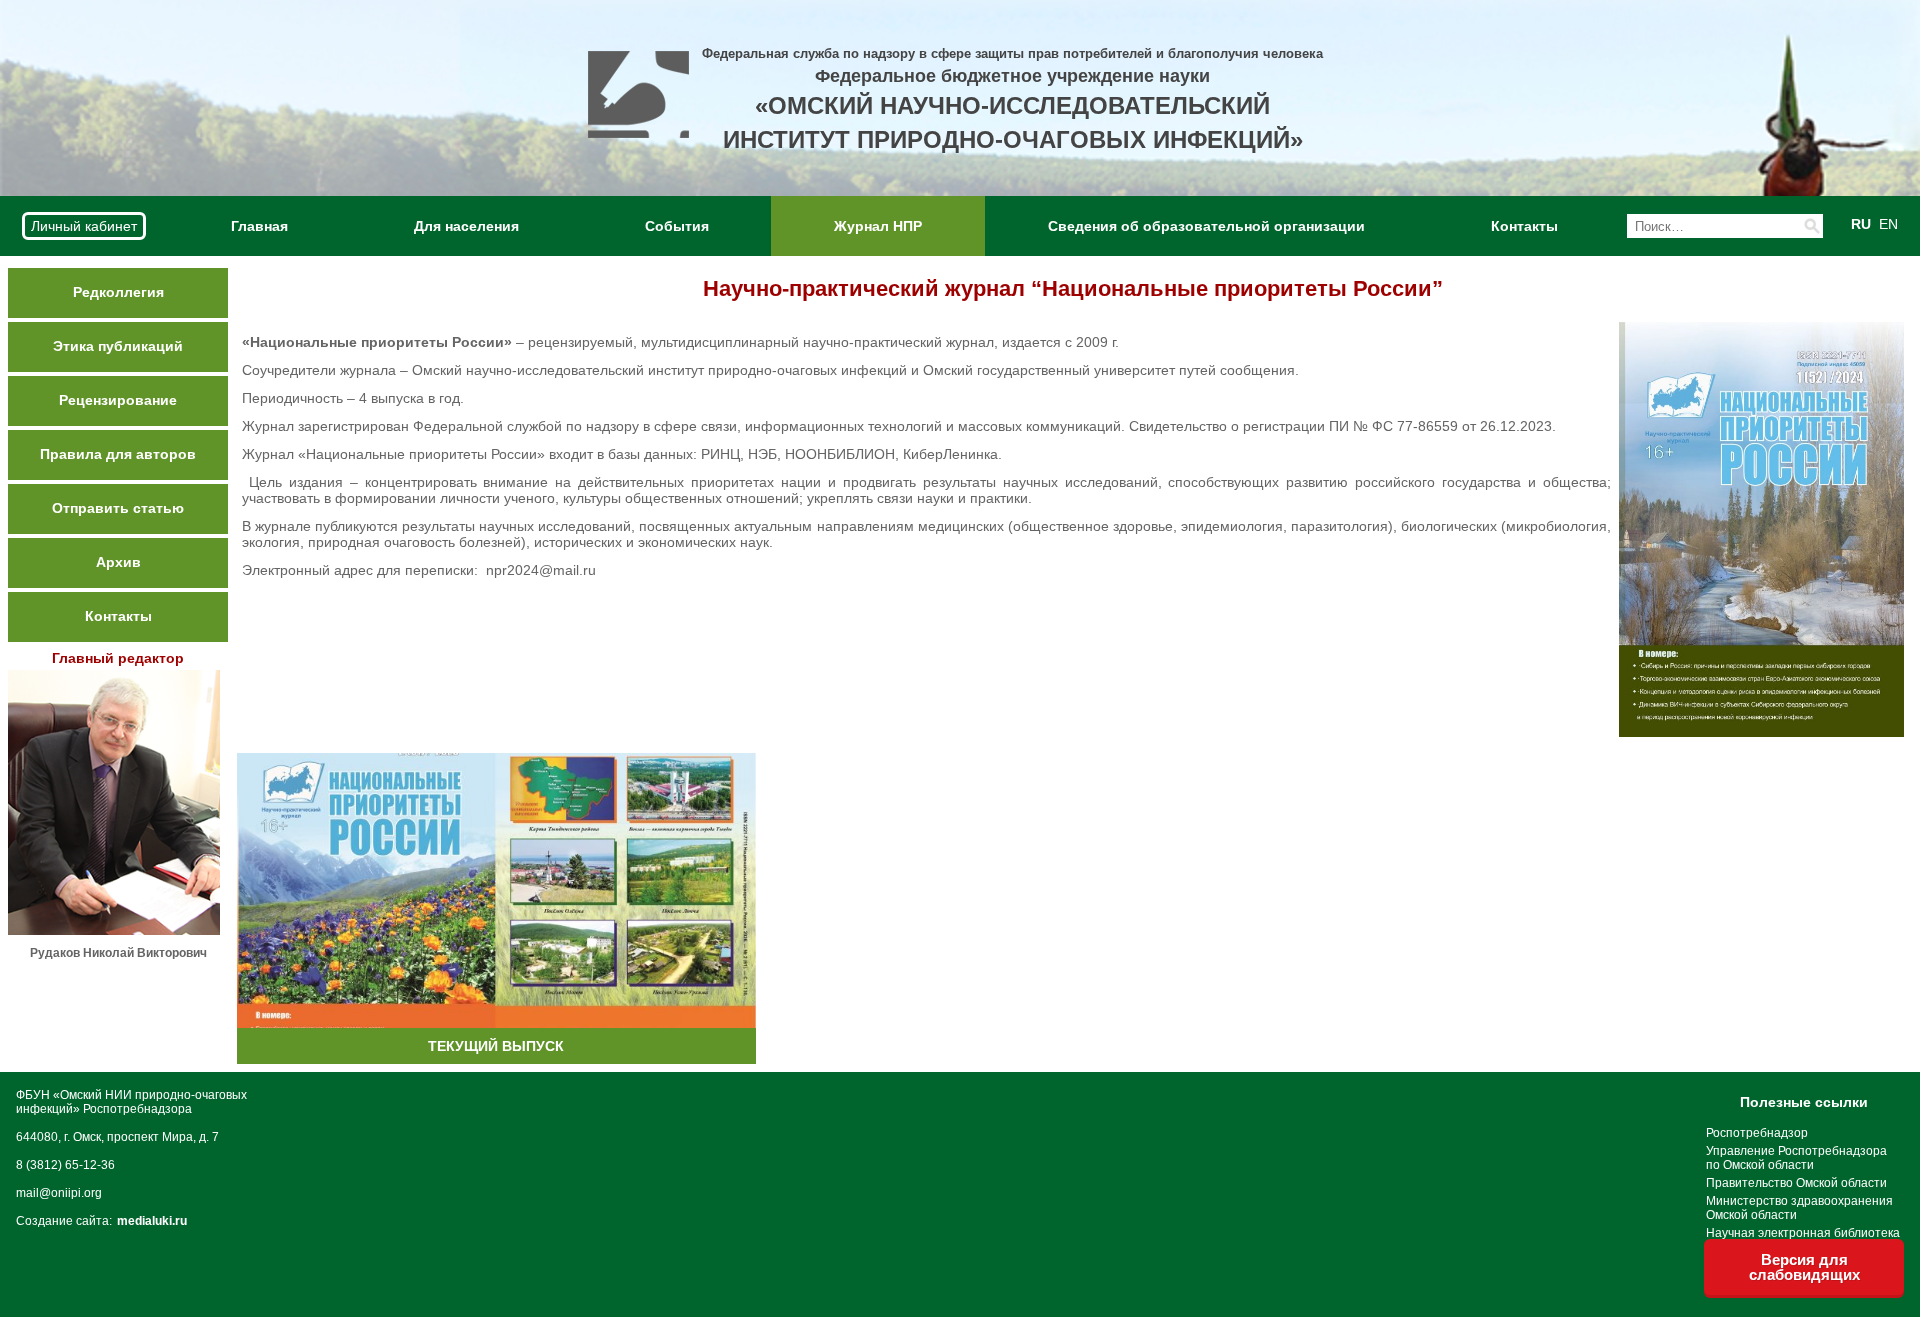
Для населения (466, 226)
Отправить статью (118, 508)
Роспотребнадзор (1757, 1133)
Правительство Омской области (1796, 1183)
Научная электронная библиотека (1803, 1233)
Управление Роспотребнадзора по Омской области (1796, 1158)
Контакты (1524, 226)
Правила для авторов (118, 454)
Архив (118, 562)
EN (1888, 224)
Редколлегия (118, 292)
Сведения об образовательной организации (1206, 226)
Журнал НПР (878, 226)
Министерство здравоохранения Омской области (1799, 1208)
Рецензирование (118, 400)
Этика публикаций (118, 346)
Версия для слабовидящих (1804, 1267)
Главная (259, 226)
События (677, 226)
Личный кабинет (84, 226)
